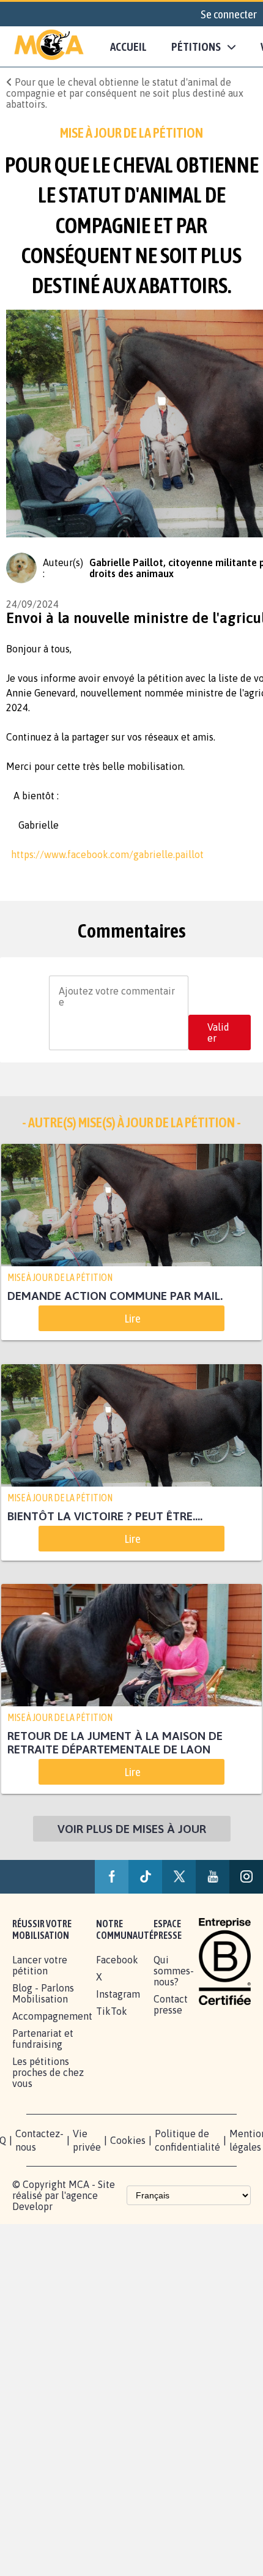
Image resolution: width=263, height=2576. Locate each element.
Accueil (128, 47)
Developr (32, 2233)
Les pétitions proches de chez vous (48, 2099)
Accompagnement (52, 2043)
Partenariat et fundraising (43, 2066)
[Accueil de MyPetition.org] (49, 47)
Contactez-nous (39, 2167)
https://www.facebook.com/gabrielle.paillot (105, 854)
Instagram (118, 2021)
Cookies (128, 2167)
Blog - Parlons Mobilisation (43, 2020)
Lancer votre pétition (40, 1992)
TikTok (112, 2038)
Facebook (117, 1987)
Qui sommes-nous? (174, 1998)
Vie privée (87, 2167)
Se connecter (229, 14)
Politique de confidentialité (187, 2167)
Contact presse (171, 2031)
